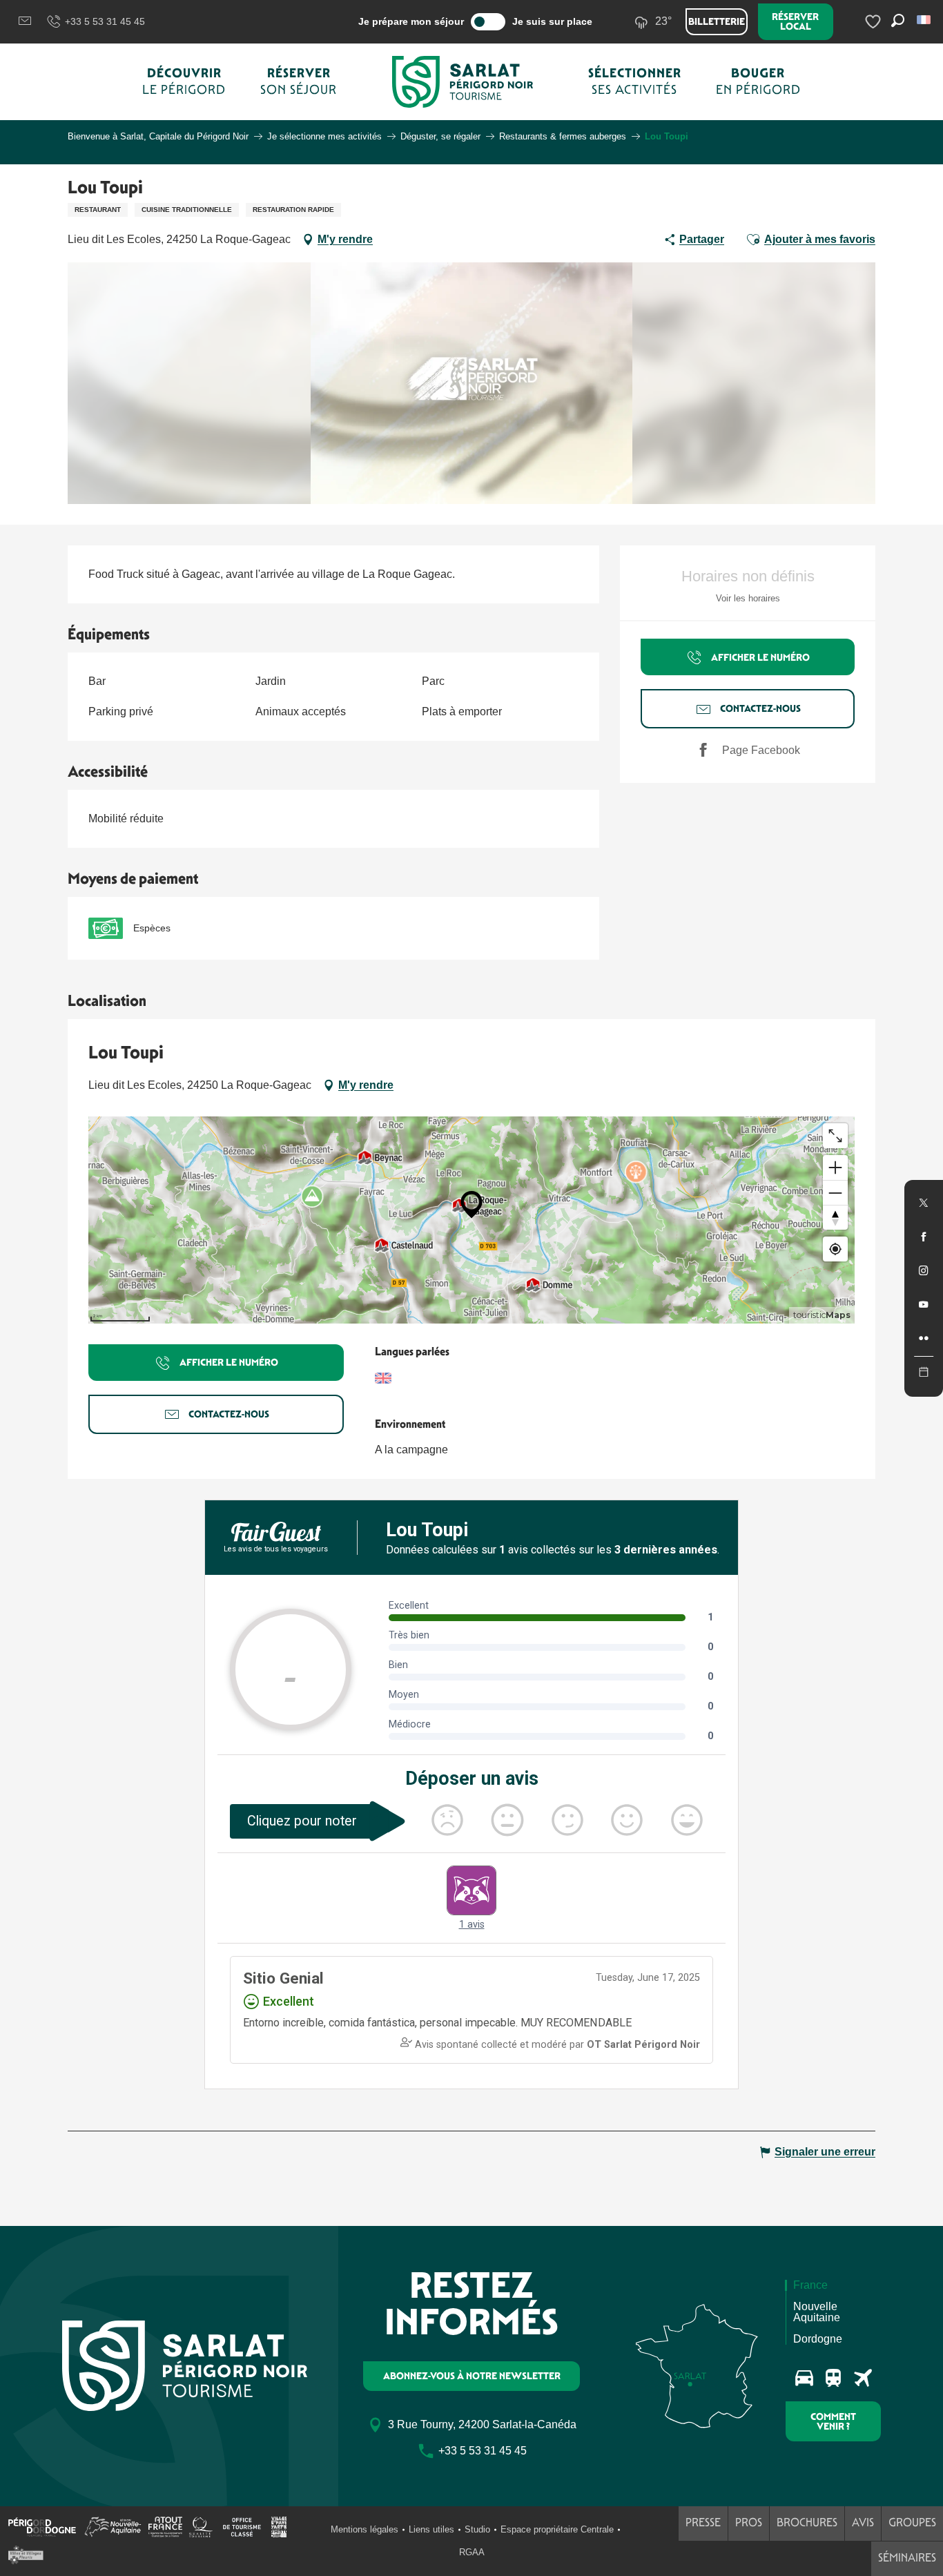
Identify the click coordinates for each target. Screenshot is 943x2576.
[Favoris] (875, 22)
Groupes (912, 2522)
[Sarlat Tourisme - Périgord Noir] (463, 82)
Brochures (807, 2522)
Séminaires (907, 2558)
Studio (477, 2529)
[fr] (925, 20)
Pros (749, 2522)
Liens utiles (431, 2529)
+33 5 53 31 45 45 (105, 21)
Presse (703, 2522)
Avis (863, 2522)
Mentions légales (364, 2529)
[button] (925, 20)
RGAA (472, 2552)
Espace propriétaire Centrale (557, 2529)
